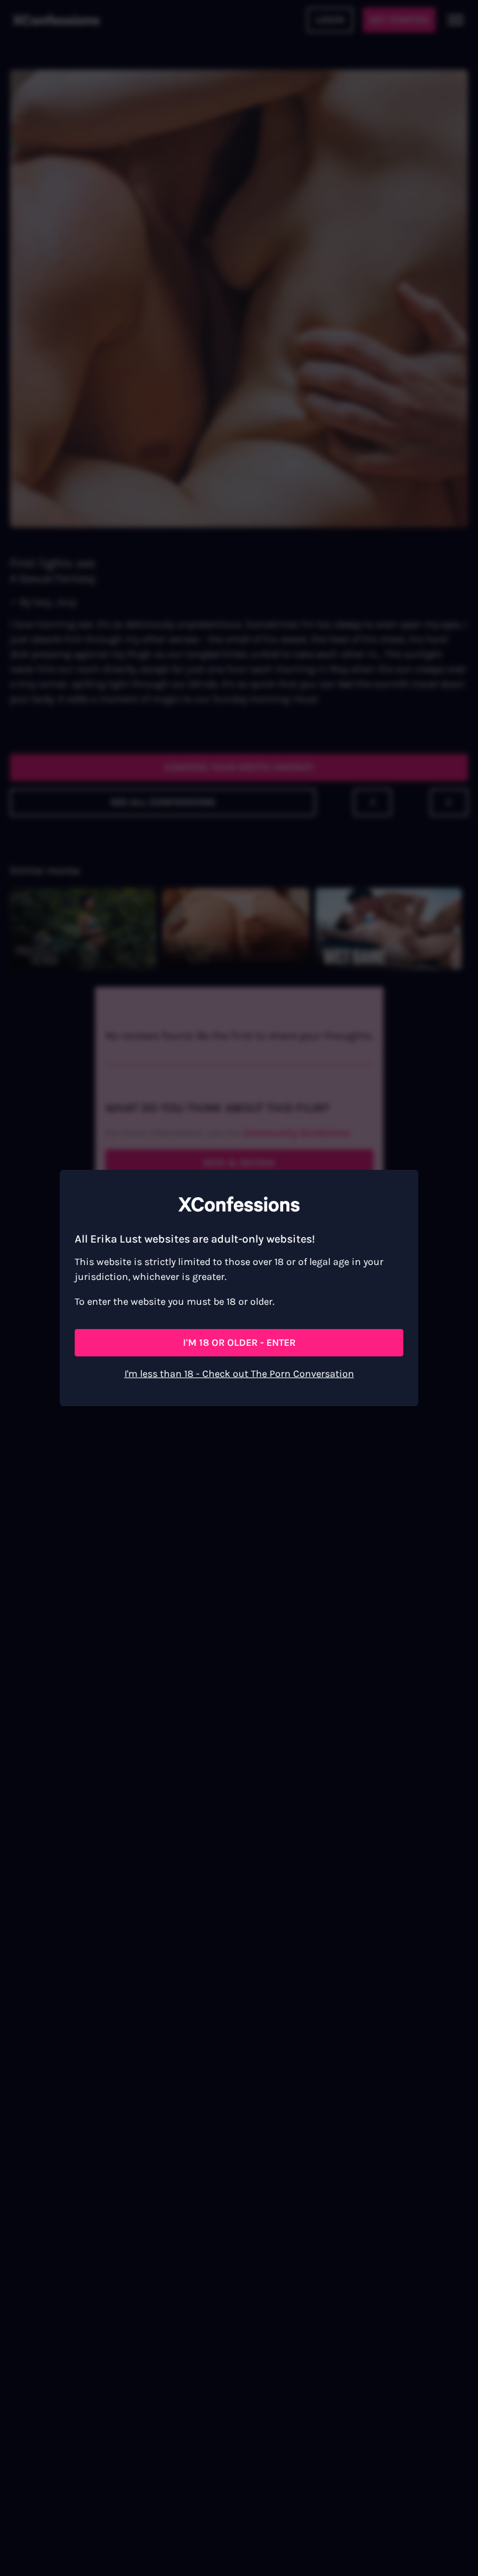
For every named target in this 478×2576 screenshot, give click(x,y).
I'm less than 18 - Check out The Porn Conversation (239, 1374)
